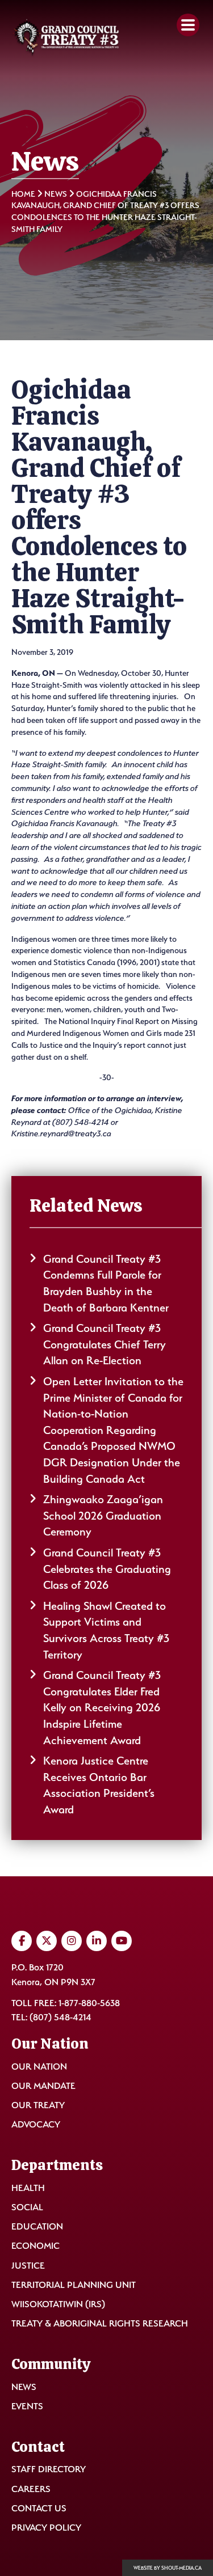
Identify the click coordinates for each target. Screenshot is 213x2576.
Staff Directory (49, 2469)
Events (27, 2406)
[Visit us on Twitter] (47, 1941)
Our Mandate (43, 2086)
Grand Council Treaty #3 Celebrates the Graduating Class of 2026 (107, 1569)
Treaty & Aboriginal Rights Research (100, 2323)
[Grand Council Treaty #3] (66, 38)
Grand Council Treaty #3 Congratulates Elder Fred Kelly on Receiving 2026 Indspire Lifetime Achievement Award (102, 1707)
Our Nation (39, 2067)
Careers (31, 2489)
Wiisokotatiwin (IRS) (58, 2304)
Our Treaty (38, 2105)
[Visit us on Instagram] (72, 1941)
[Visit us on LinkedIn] (97, 1941)
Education (37, 2226)
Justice (28, 2266)
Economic (35, 2246)
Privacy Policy (46, 2528)
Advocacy (36, 2124)
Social (27, 2207)
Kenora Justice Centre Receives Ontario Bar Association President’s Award (99, 1785)
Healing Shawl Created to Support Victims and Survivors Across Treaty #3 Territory (106, 1630)
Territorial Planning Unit (74, 2285)
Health (28, 2188)
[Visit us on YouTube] (122, 1941)
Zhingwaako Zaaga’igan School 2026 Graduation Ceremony (103, 1515)
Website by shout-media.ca (168, 2568)
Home (23, 194)
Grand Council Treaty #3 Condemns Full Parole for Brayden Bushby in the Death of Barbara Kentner (106, 1283)
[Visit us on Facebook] (22, 1941)
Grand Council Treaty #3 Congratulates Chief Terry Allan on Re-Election (105, 1344)
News (56, 194)
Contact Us (39, 2508)
